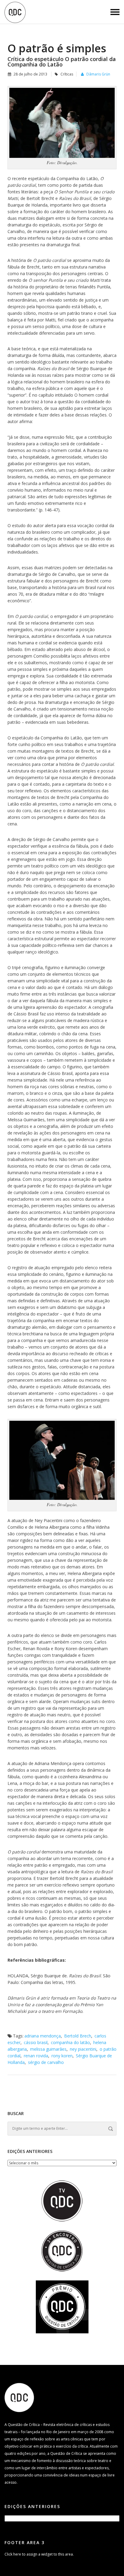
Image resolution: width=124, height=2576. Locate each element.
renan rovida (36, 2056)
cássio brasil (36, 2042)
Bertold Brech (78, 2036)
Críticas (67, 74)
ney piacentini (83, 2049)
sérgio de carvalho (46, 2062)
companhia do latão (70, 2042)
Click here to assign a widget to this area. (39, 2554)
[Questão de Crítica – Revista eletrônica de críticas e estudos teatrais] (15, 12)
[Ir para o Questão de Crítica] (19, 2397)
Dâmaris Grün (98, 74)
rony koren (62, 2056)
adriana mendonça (43, 2036)
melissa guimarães (48, 2049)
